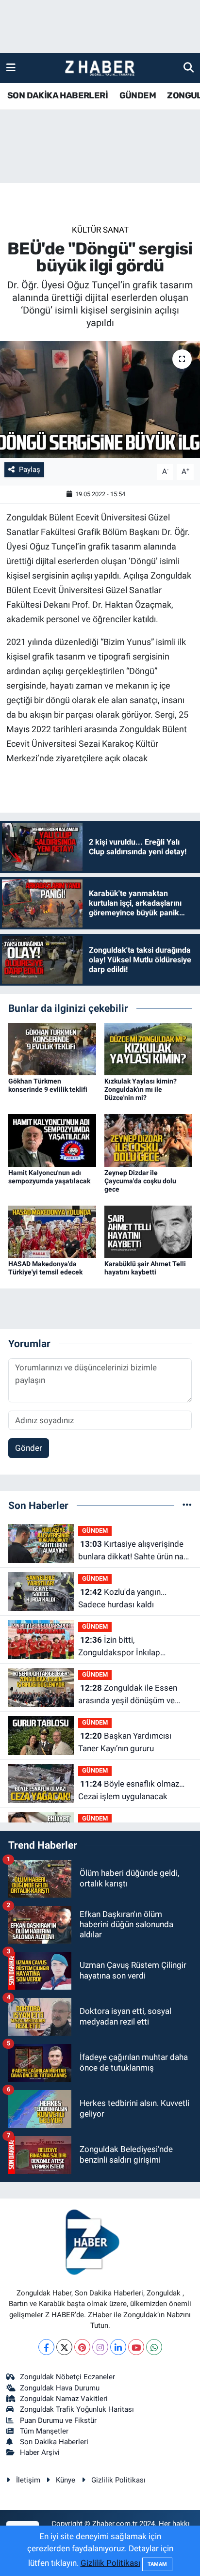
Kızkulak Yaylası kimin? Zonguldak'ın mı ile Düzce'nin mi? (141, 1089)
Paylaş (30, 470)
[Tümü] (187, 1505)
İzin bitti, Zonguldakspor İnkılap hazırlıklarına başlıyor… (119, 1647)
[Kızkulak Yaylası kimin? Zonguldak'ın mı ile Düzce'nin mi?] (148, 1049)
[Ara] (189, 67)
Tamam (157, 2564)
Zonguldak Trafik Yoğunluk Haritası (77, 2409)
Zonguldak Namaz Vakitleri (64, 2399)
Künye (66, 2480)
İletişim (28, 2480)
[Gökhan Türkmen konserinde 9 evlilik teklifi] (52, 1049)
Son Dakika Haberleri (54, 2442)
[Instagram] (100, 2347)
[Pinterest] (82, 2347)
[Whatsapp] (154, 2347)
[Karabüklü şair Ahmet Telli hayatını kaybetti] (148, 1231)
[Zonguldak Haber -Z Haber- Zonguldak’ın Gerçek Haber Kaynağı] (100, 68)
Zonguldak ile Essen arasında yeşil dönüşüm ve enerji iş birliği (128, 1695)
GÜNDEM (138, 95)
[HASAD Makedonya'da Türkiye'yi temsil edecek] (52, 1231)
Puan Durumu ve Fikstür (58, 2420)
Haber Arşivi (40, 2452)
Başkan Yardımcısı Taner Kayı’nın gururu (125, 1742)
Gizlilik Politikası (118, 2480)
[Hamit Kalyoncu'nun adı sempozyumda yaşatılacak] (52, 1140)
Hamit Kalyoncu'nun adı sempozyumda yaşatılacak (49, 1177)
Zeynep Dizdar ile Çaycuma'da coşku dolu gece (140, 1181)
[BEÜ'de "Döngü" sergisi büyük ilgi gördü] (100, 400)
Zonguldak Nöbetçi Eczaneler (67, 2377)
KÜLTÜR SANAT (100, 230)
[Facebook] (46, 2347)
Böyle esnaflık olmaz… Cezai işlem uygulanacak (131, 1790)
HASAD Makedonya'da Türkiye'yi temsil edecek (45, 1268)
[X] (64, 2347)
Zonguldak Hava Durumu (60, 2388)
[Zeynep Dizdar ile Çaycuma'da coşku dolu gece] (148, 1140)
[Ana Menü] (11, 67)
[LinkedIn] (118, 2347)
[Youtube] (136, 2347)
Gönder (29, 1448)
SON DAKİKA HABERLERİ (58, 95)
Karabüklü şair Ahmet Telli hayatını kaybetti (145, 1268)
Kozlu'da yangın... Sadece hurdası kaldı (122, 1598)
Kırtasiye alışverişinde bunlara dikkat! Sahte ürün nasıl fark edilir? (135, 1551)
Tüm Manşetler (44, 2431)
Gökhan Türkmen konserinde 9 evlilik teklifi (48, 1085)
